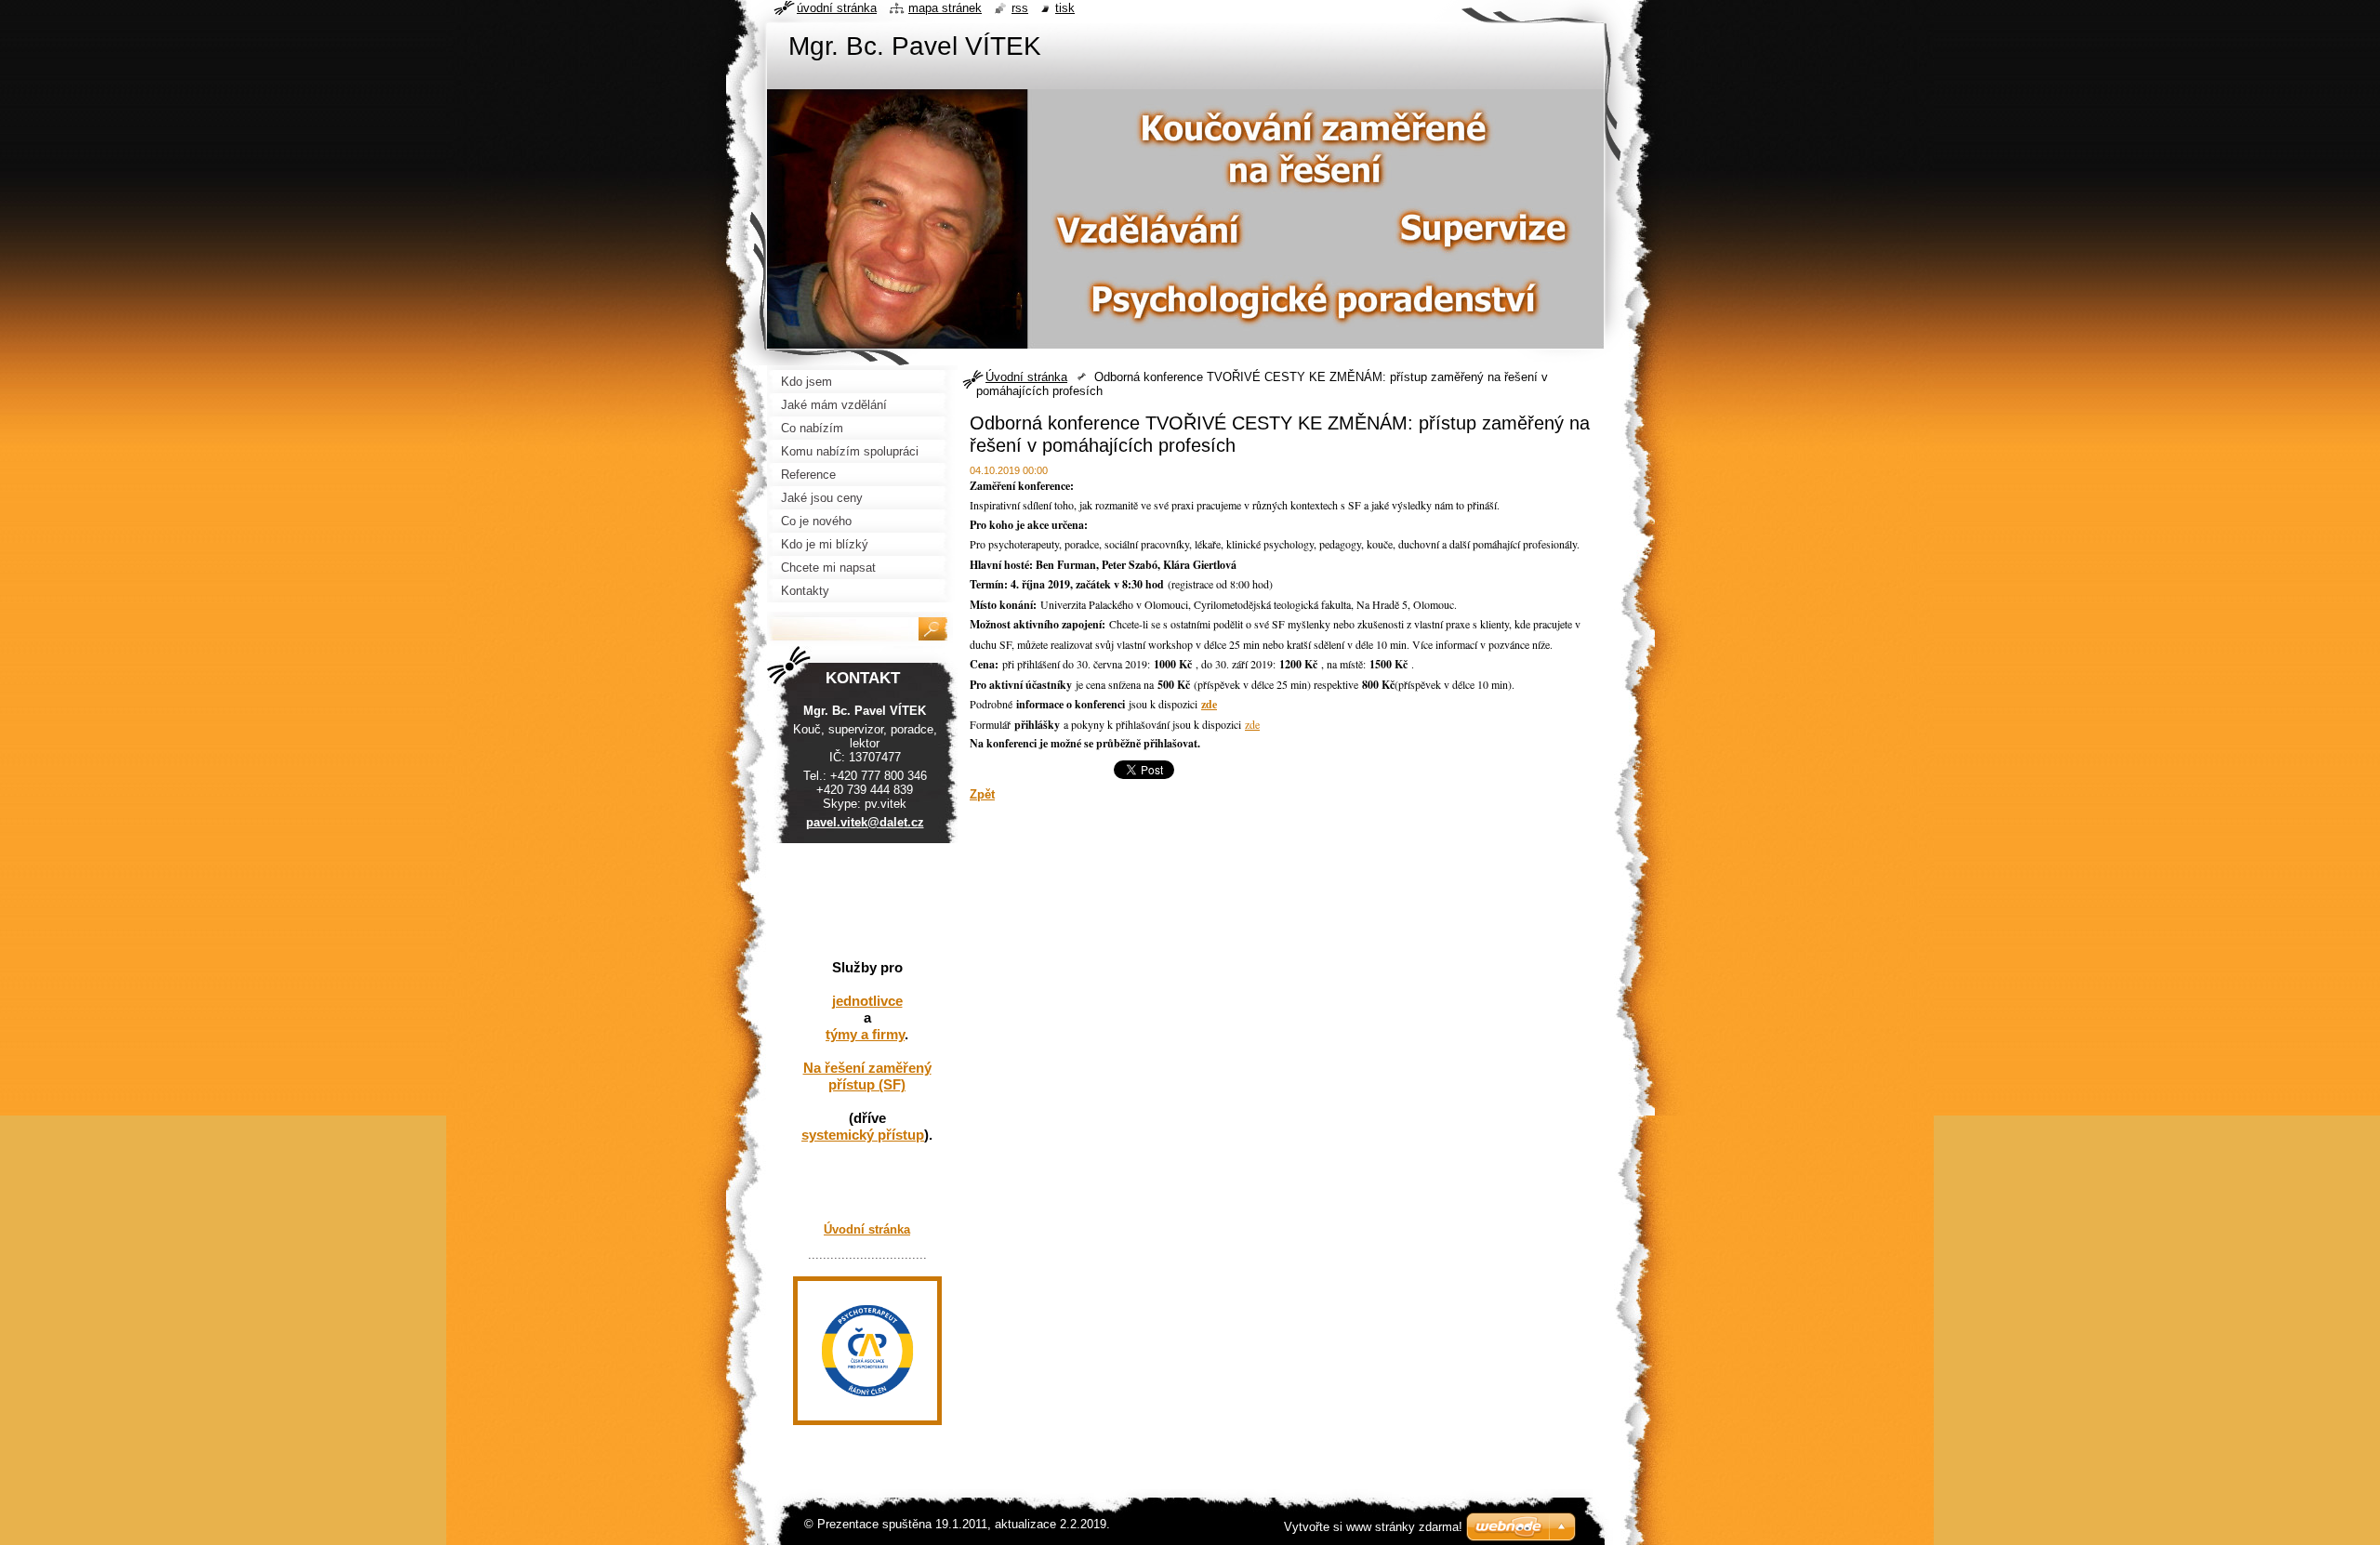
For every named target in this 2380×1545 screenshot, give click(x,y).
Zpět (982, 794)
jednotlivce (867, 1001)
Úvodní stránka (1026, 377)
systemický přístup (863, 1135)
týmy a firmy (865, 1034)
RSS (1020, 8)
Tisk (1065, 8)
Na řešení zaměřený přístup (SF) (867, 1076)
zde (1252, 724)
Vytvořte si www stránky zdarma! (1373, 1527)
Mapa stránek (945, 8)
